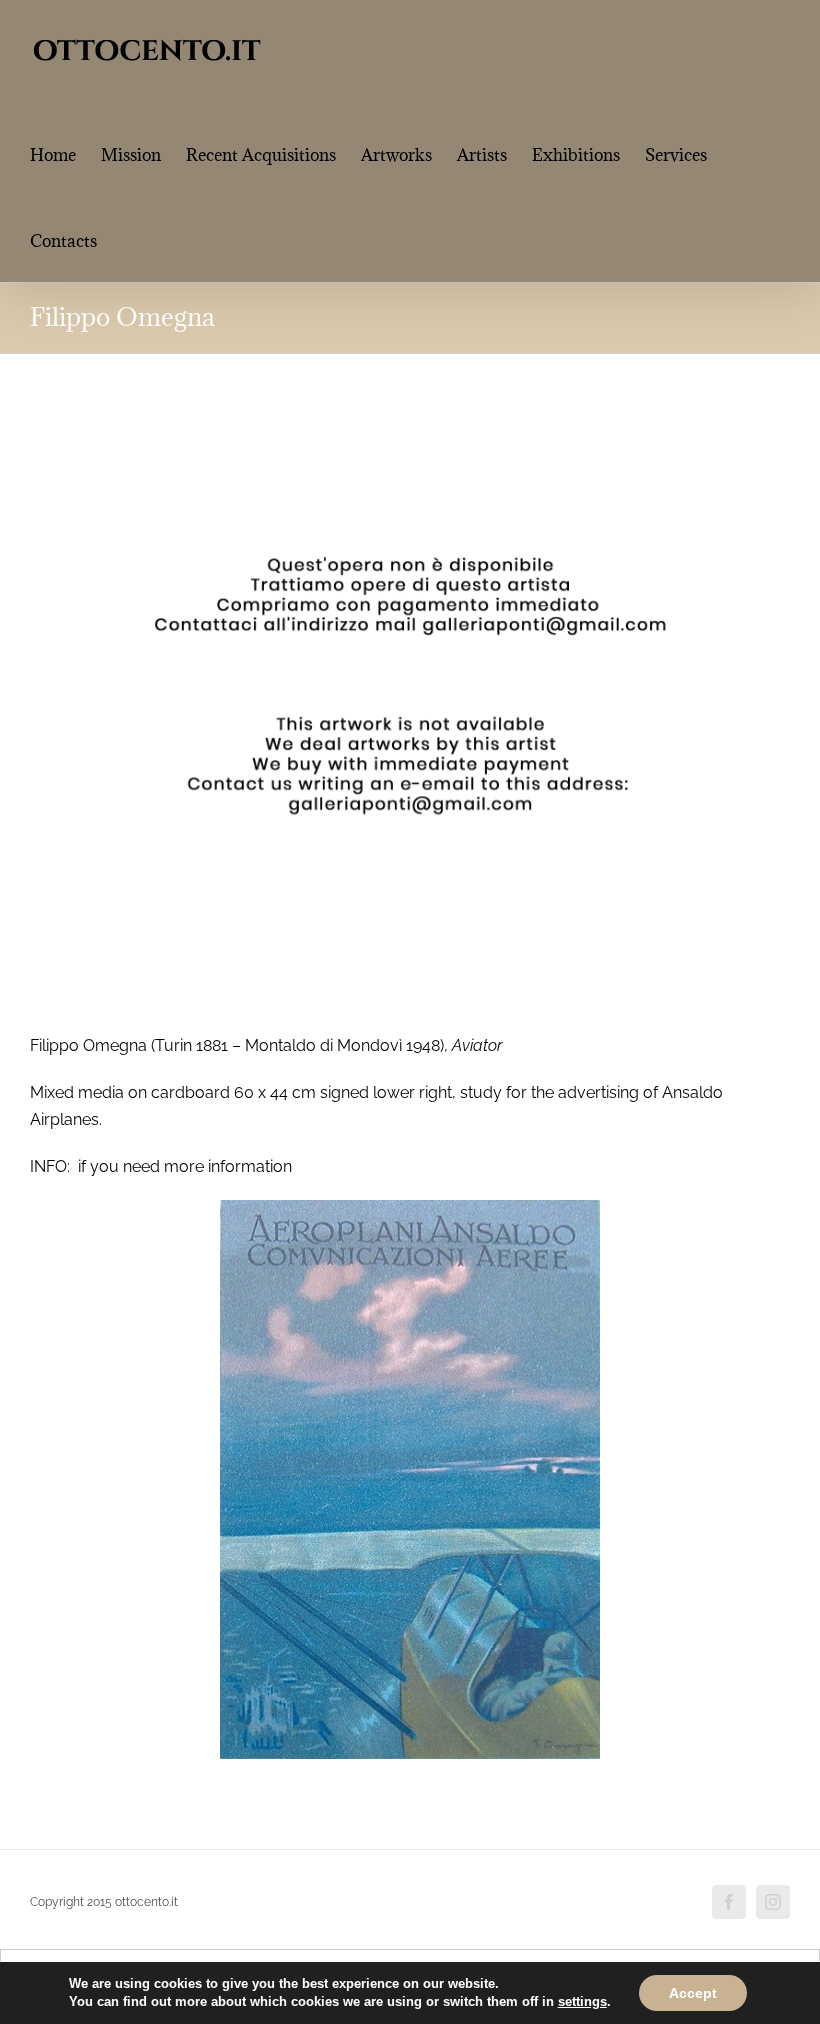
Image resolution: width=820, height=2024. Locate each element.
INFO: (50, 1166)
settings (582, 2001)
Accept (693, 1993)
